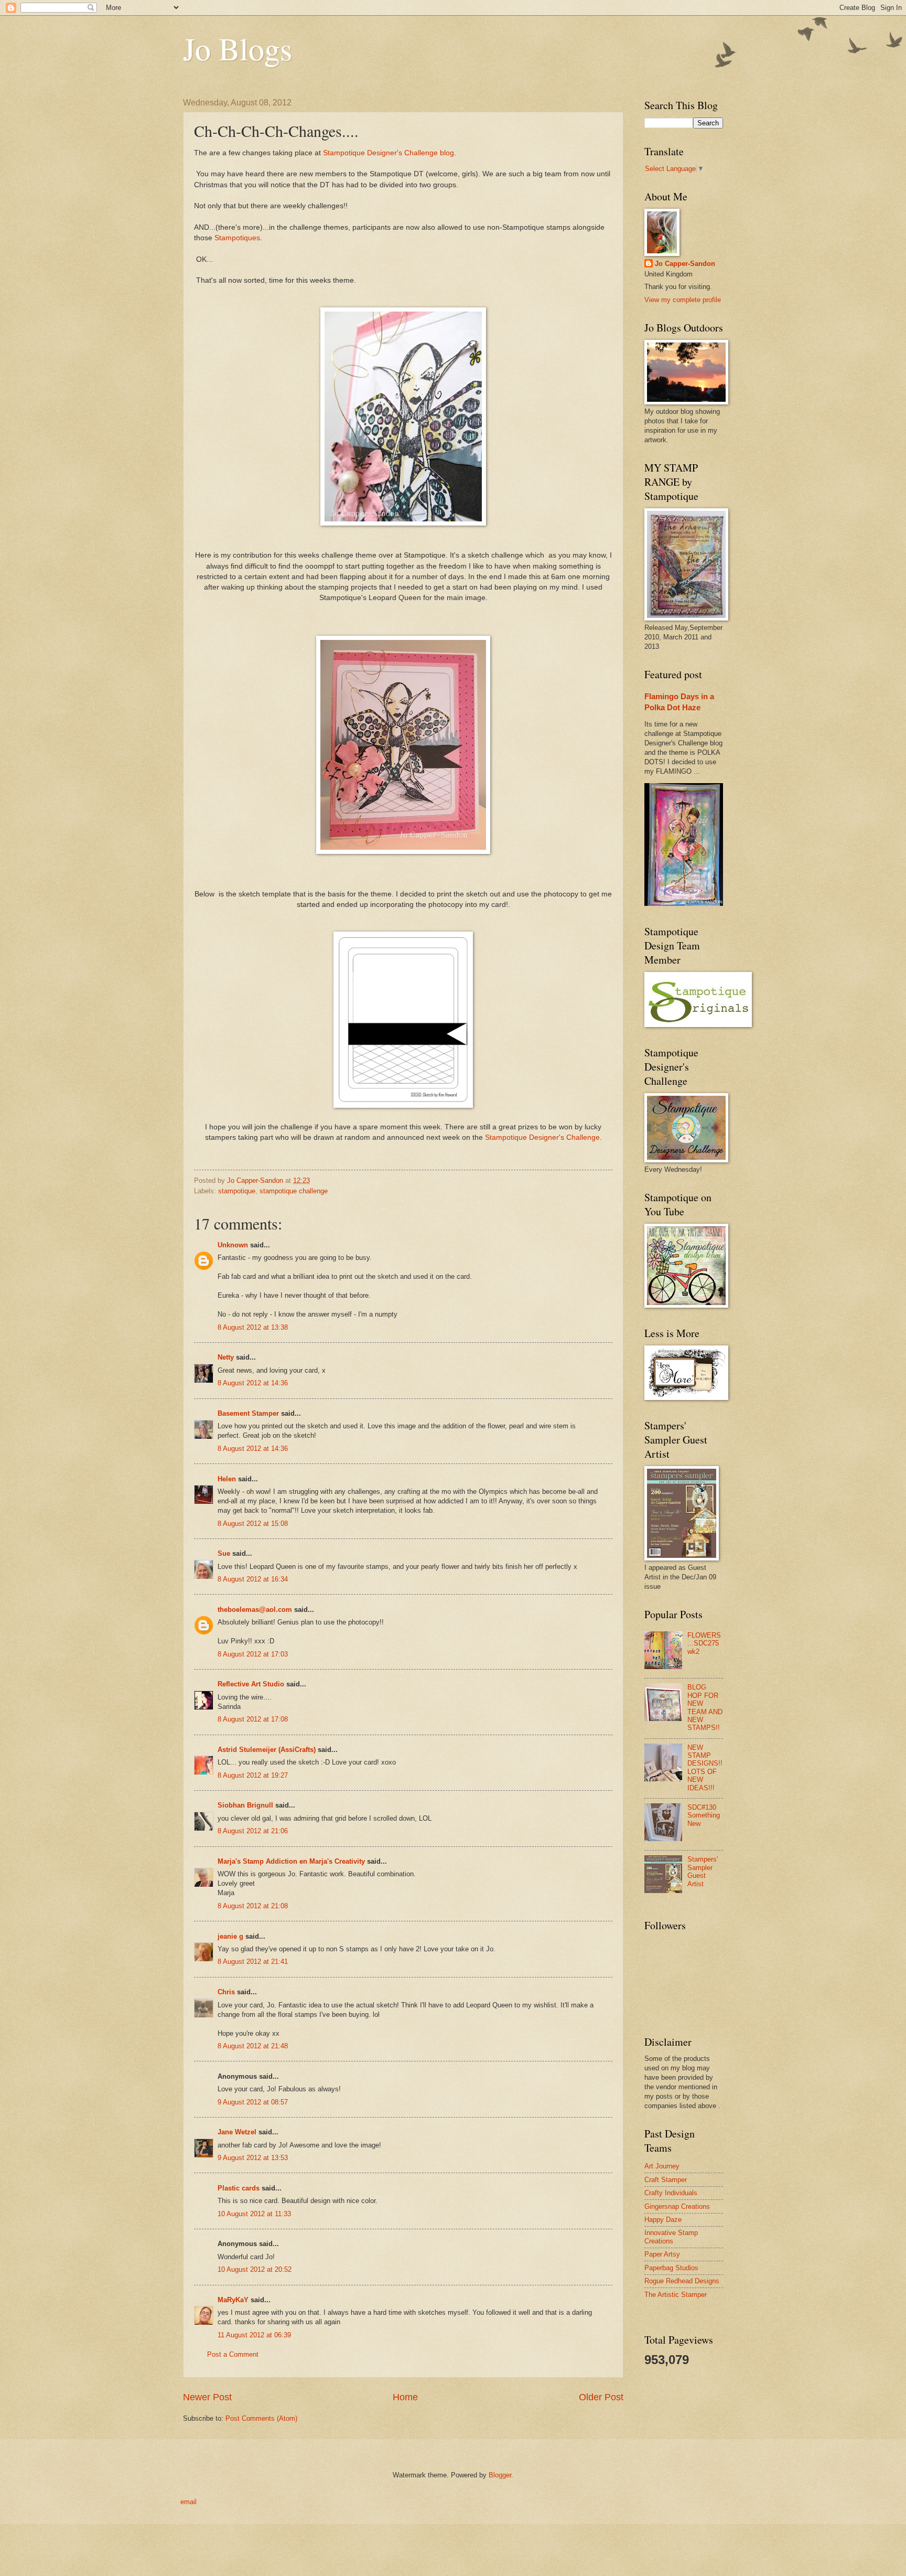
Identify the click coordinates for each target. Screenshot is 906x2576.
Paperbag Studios (671, 2268)
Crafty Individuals (671, 2193)
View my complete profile (683, 300)
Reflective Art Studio (251, 1684)
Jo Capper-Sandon (685, 264)
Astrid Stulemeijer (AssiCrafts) (267, 1750)
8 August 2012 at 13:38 (253, 1327)
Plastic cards (239, 2188)
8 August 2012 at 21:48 (253, 2046)
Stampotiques (237, 238)
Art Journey (662, 2166)
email (188, 2502)
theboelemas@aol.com (255, 1610)
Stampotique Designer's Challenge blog (389, 153)
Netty (226, 1357)
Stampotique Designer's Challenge (542, 1137)
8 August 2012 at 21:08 (253, 1906)
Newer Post (207, 2397)
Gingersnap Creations (677, 2206)
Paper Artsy (662, 2254)
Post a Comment (233, 2354)
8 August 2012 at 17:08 (253, 1719)
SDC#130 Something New (704, 1815)
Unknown (233, 1245)
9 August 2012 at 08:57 (253, 2102)
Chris (226, 1992)
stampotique (237, 1191)
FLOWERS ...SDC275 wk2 (704, 1643)
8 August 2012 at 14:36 (253, 1383)
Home (405, 2397)
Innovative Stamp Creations (671, 2237)
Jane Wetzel (237, 2132)
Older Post (601, 2397)
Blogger (500, 2475)
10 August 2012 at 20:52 (255, 2269)
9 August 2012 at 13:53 (253, 2158)
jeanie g (230, 1936)
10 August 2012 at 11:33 (254, 2214)
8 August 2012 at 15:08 (253, 1524)
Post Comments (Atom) (261, 2418)
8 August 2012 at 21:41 (253, 1962)
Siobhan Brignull (245, 1805)
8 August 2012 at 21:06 (253, 1831)
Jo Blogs (238, 48)
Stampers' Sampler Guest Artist (703, 1871)
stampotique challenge (294, 1191)
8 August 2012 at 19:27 (253, 1775)
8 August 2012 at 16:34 (253, 1579)
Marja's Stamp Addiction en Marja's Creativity (291, 1861)
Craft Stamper (666, 2180)
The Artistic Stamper (676, 2295)
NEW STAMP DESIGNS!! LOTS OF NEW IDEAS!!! (705, 1768)
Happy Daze (663, 2220)
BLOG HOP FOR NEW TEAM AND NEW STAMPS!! (705, 1707)
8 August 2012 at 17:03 (253, 1654)
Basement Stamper (248, 1413)
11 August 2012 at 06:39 (254, 2335)
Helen (227, 1479)
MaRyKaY (233, 2300)
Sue (224, 1553)
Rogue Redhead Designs (682, 2281)
